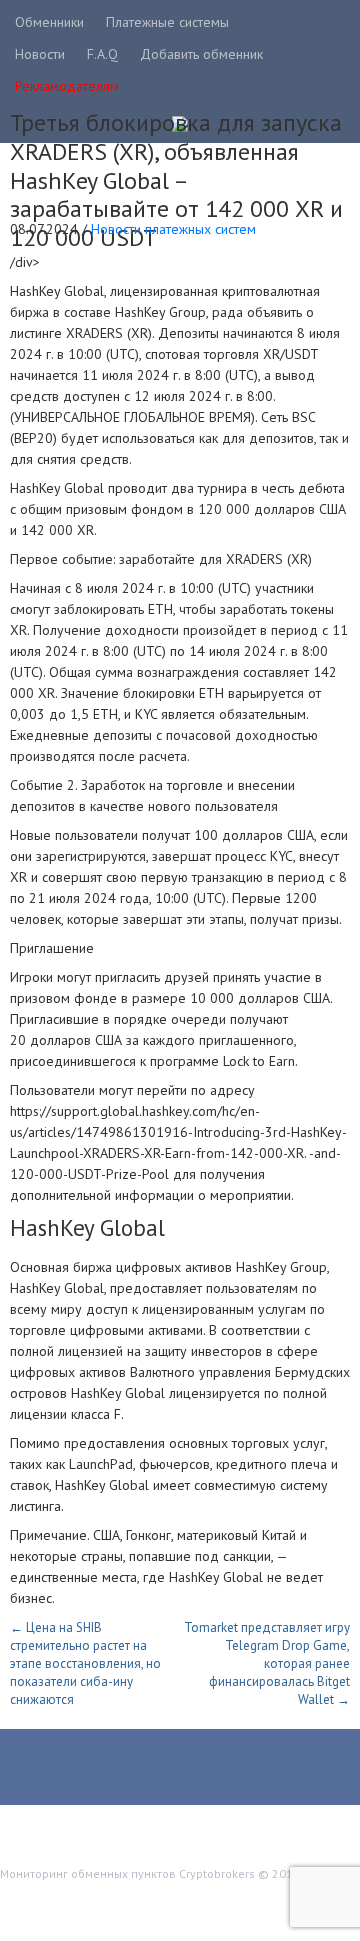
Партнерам (250, 1899)
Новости (40, 54)
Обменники (49, 22)
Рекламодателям (67, 86)
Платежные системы (167, 22)
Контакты (45, 1917)
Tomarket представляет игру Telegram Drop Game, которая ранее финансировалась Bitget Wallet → (267, 1663)
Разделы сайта (62, 1899)
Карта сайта (162, 1899)
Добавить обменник (201, 54)
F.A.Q (102, 54)
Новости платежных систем (173, 229)
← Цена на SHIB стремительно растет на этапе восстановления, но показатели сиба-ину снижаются (85, 1663)
